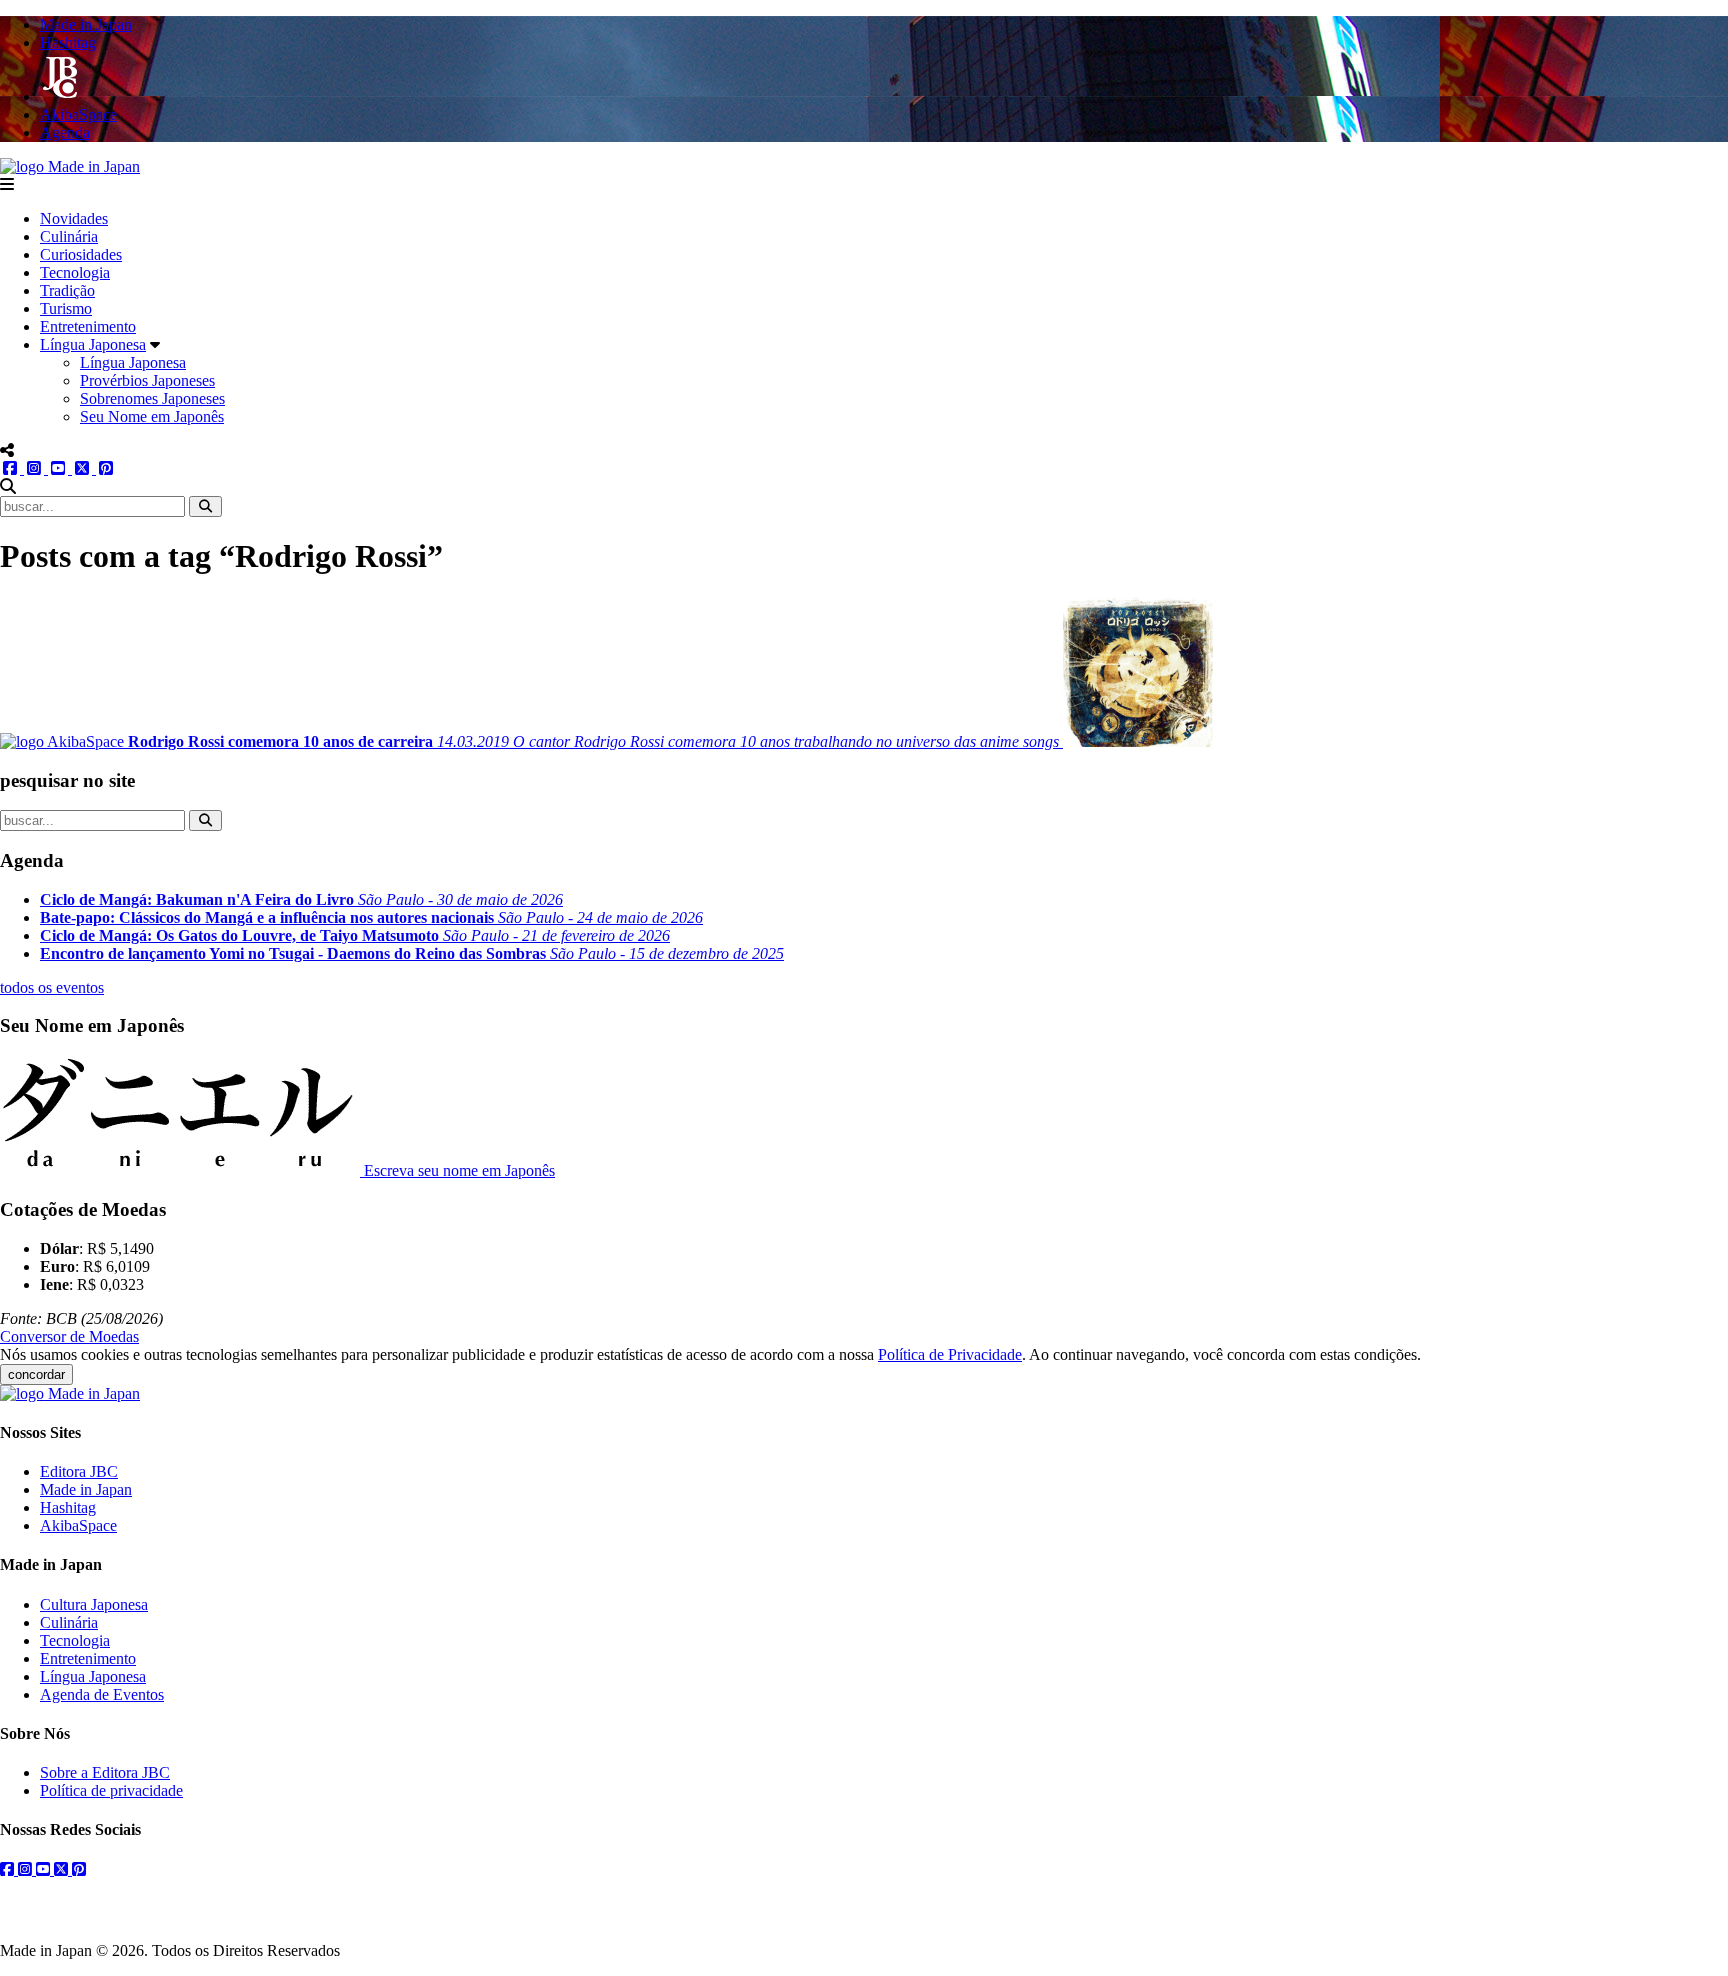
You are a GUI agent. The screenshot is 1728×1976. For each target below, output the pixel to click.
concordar (36, 1374)
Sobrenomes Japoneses (152, 398)
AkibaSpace (78, 1525)
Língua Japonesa (93, 344)
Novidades (74, 218)
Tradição (67, 290)
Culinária (69, 236)
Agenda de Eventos (102, 1694)
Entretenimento (88, 326)
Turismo (66, 308)
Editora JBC (79, 1471)
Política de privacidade (111, 1790)
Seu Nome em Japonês (152, 416)
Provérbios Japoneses (147, 380)
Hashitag (68, 1507)
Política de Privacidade (950, 1354)
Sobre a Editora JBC (105, 1772)
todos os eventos (52, 987)
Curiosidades (81, 254)
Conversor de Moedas (69, 1336)
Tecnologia (75, 272)
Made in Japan (86, 1489)
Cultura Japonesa (94, 1604)
